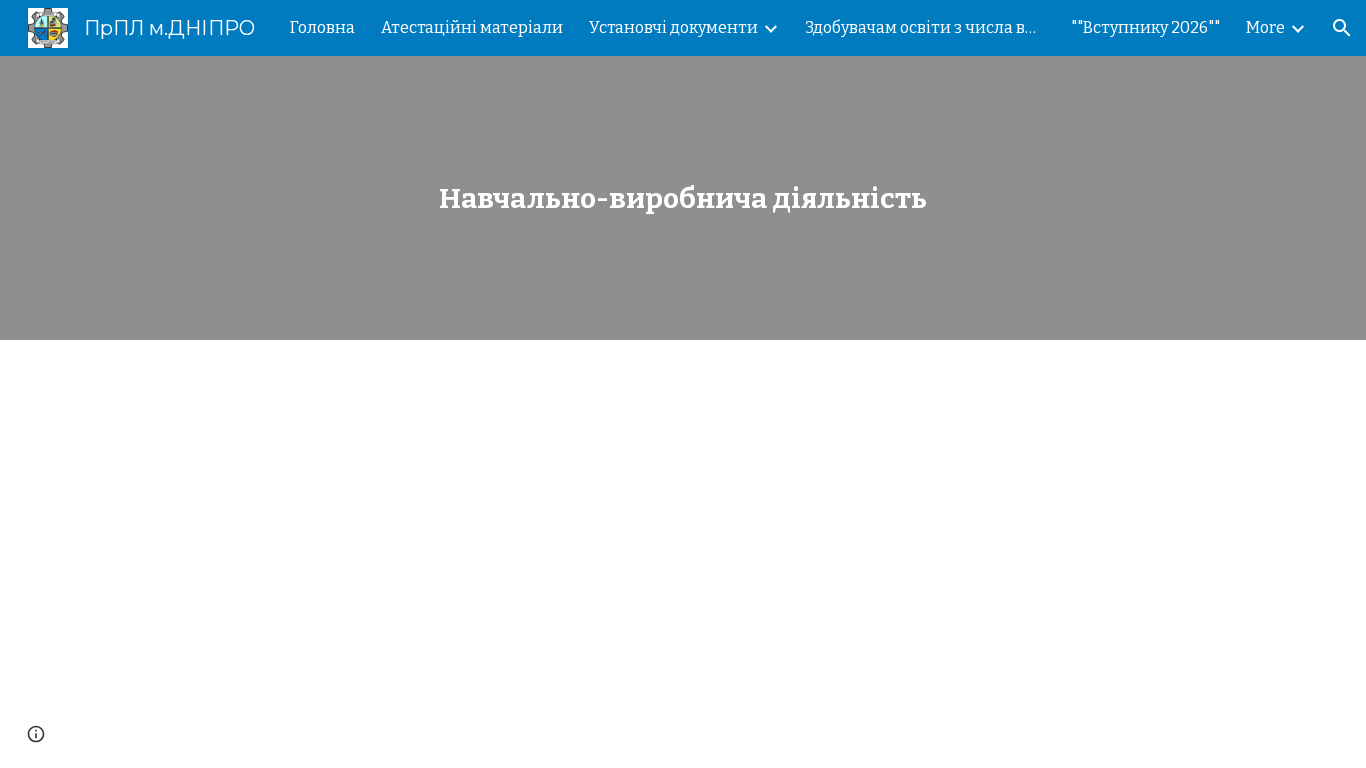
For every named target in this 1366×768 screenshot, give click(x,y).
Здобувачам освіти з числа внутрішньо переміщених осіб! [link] (925, 27)
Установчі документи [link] (673, 27)
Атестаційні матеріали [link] (472, 27)
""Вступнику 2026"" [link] (1145, 27)
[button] (1342, 28)
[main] (683, 198)
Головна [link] (322, 27)
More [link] (1265, 27)
